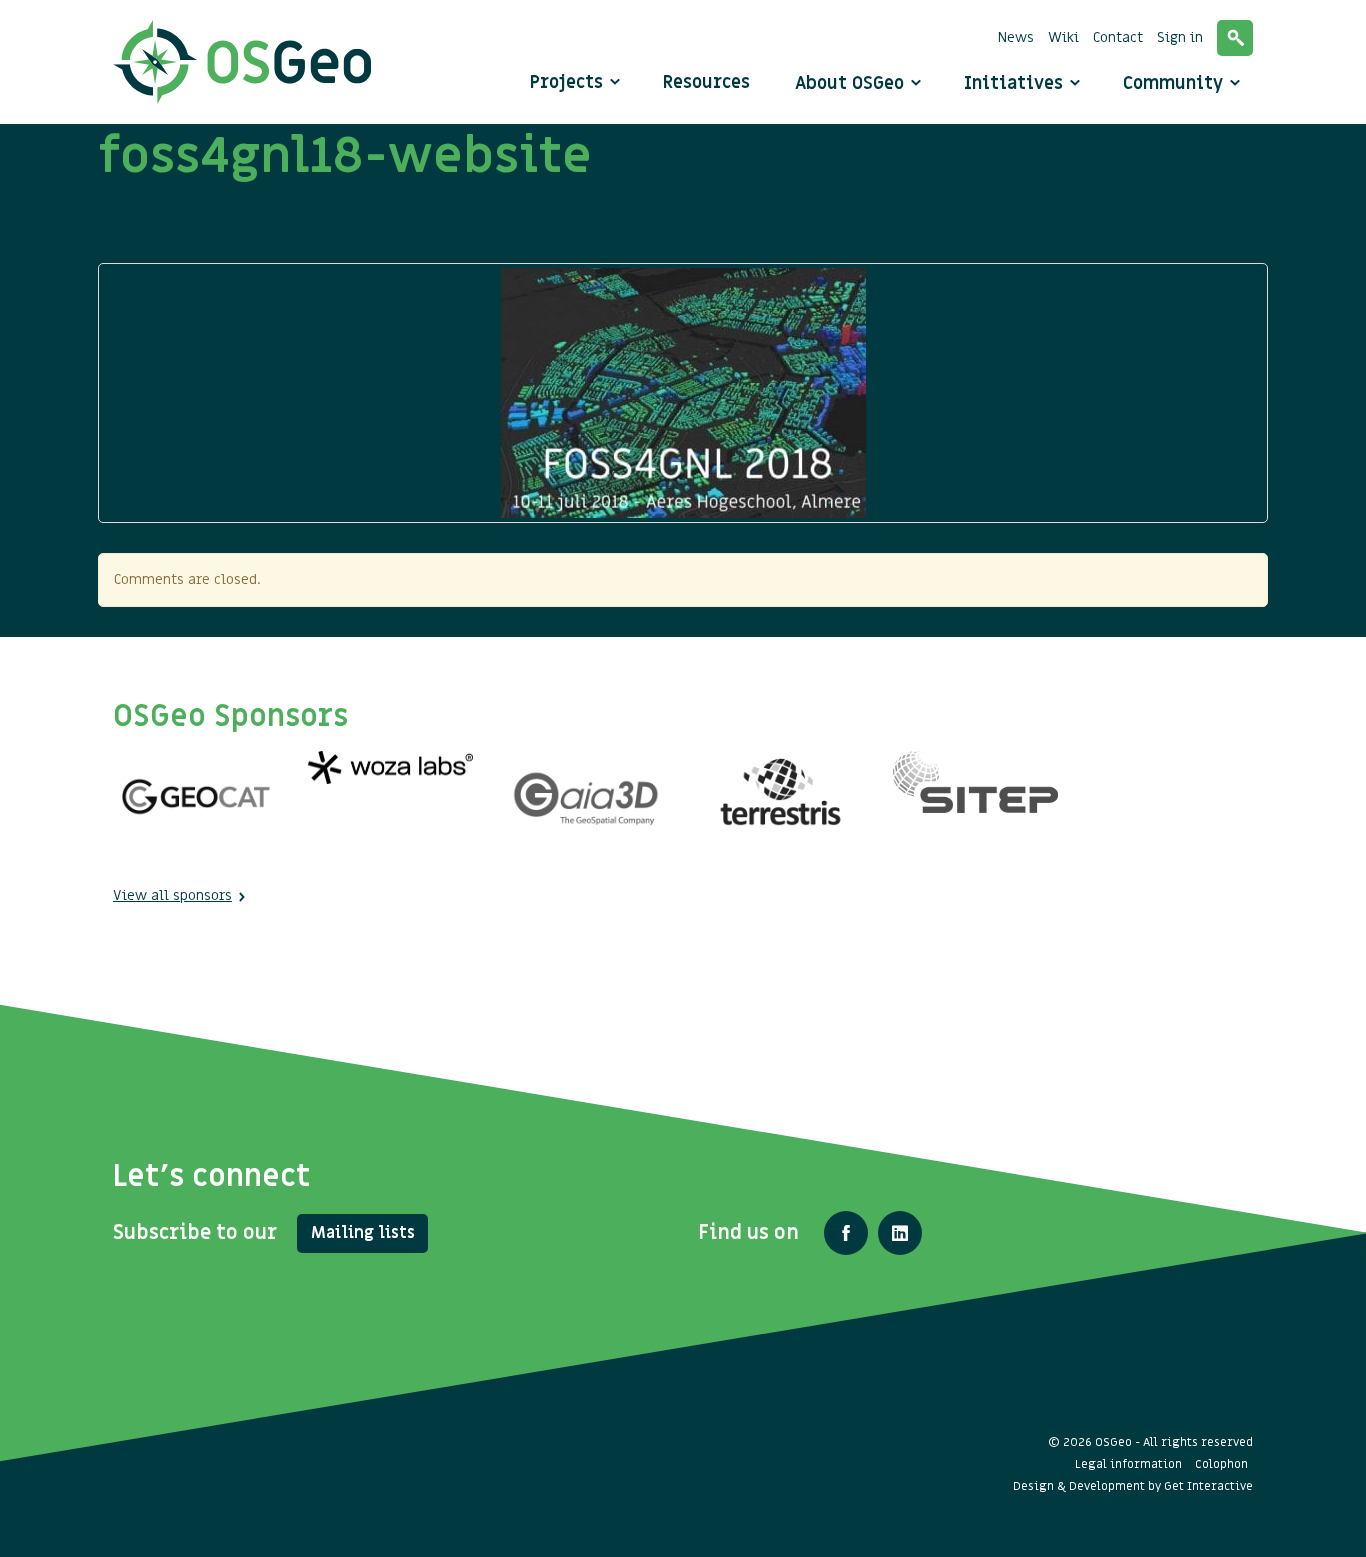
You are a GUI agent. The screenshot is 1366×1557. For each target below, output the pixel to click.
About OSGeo (852, 83)
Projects (566, 82)
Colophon (1221, 1464)
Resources (706, 82)
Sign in (1180, 37)
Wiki (1063, 37)
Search (1235, 38)
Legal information (1128, 1464)
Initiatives (1016, 83)
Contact (1118, 37)
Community (1175, 83)
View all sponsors (172, 895)
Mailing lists (363, 1233)
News (1016, 37)
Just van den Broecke (185, 236)
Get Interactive (1208, 1486)
